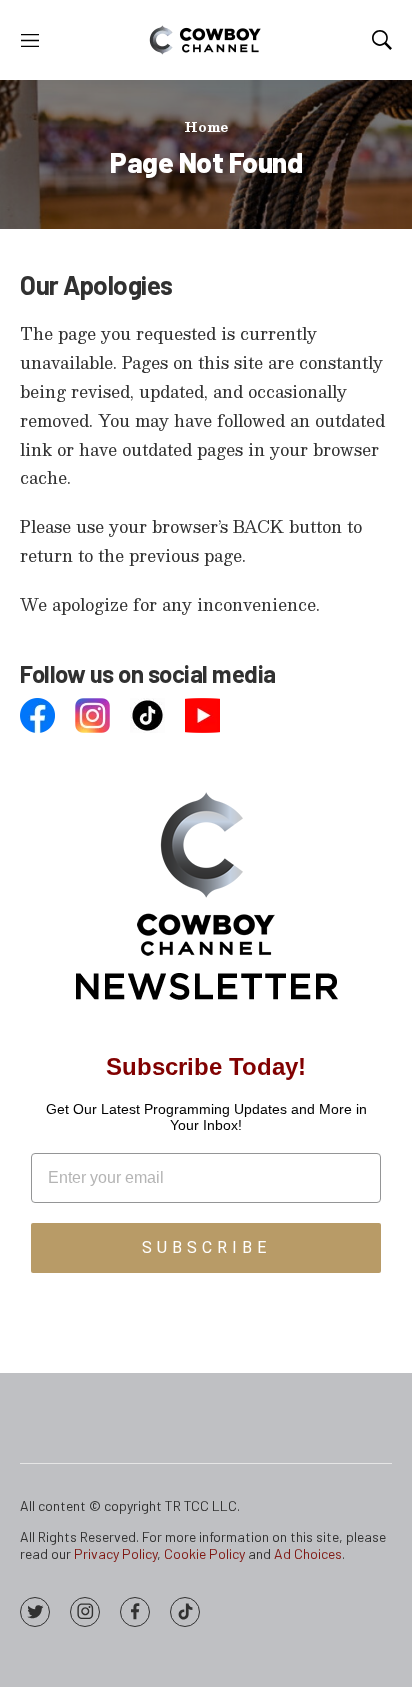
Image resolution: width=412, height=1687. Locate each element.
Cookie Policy (204, 1553)
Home (206, 127)
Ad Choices (308, 1553)
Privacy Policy (115, 1553)
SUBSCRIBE (206, 1247)
